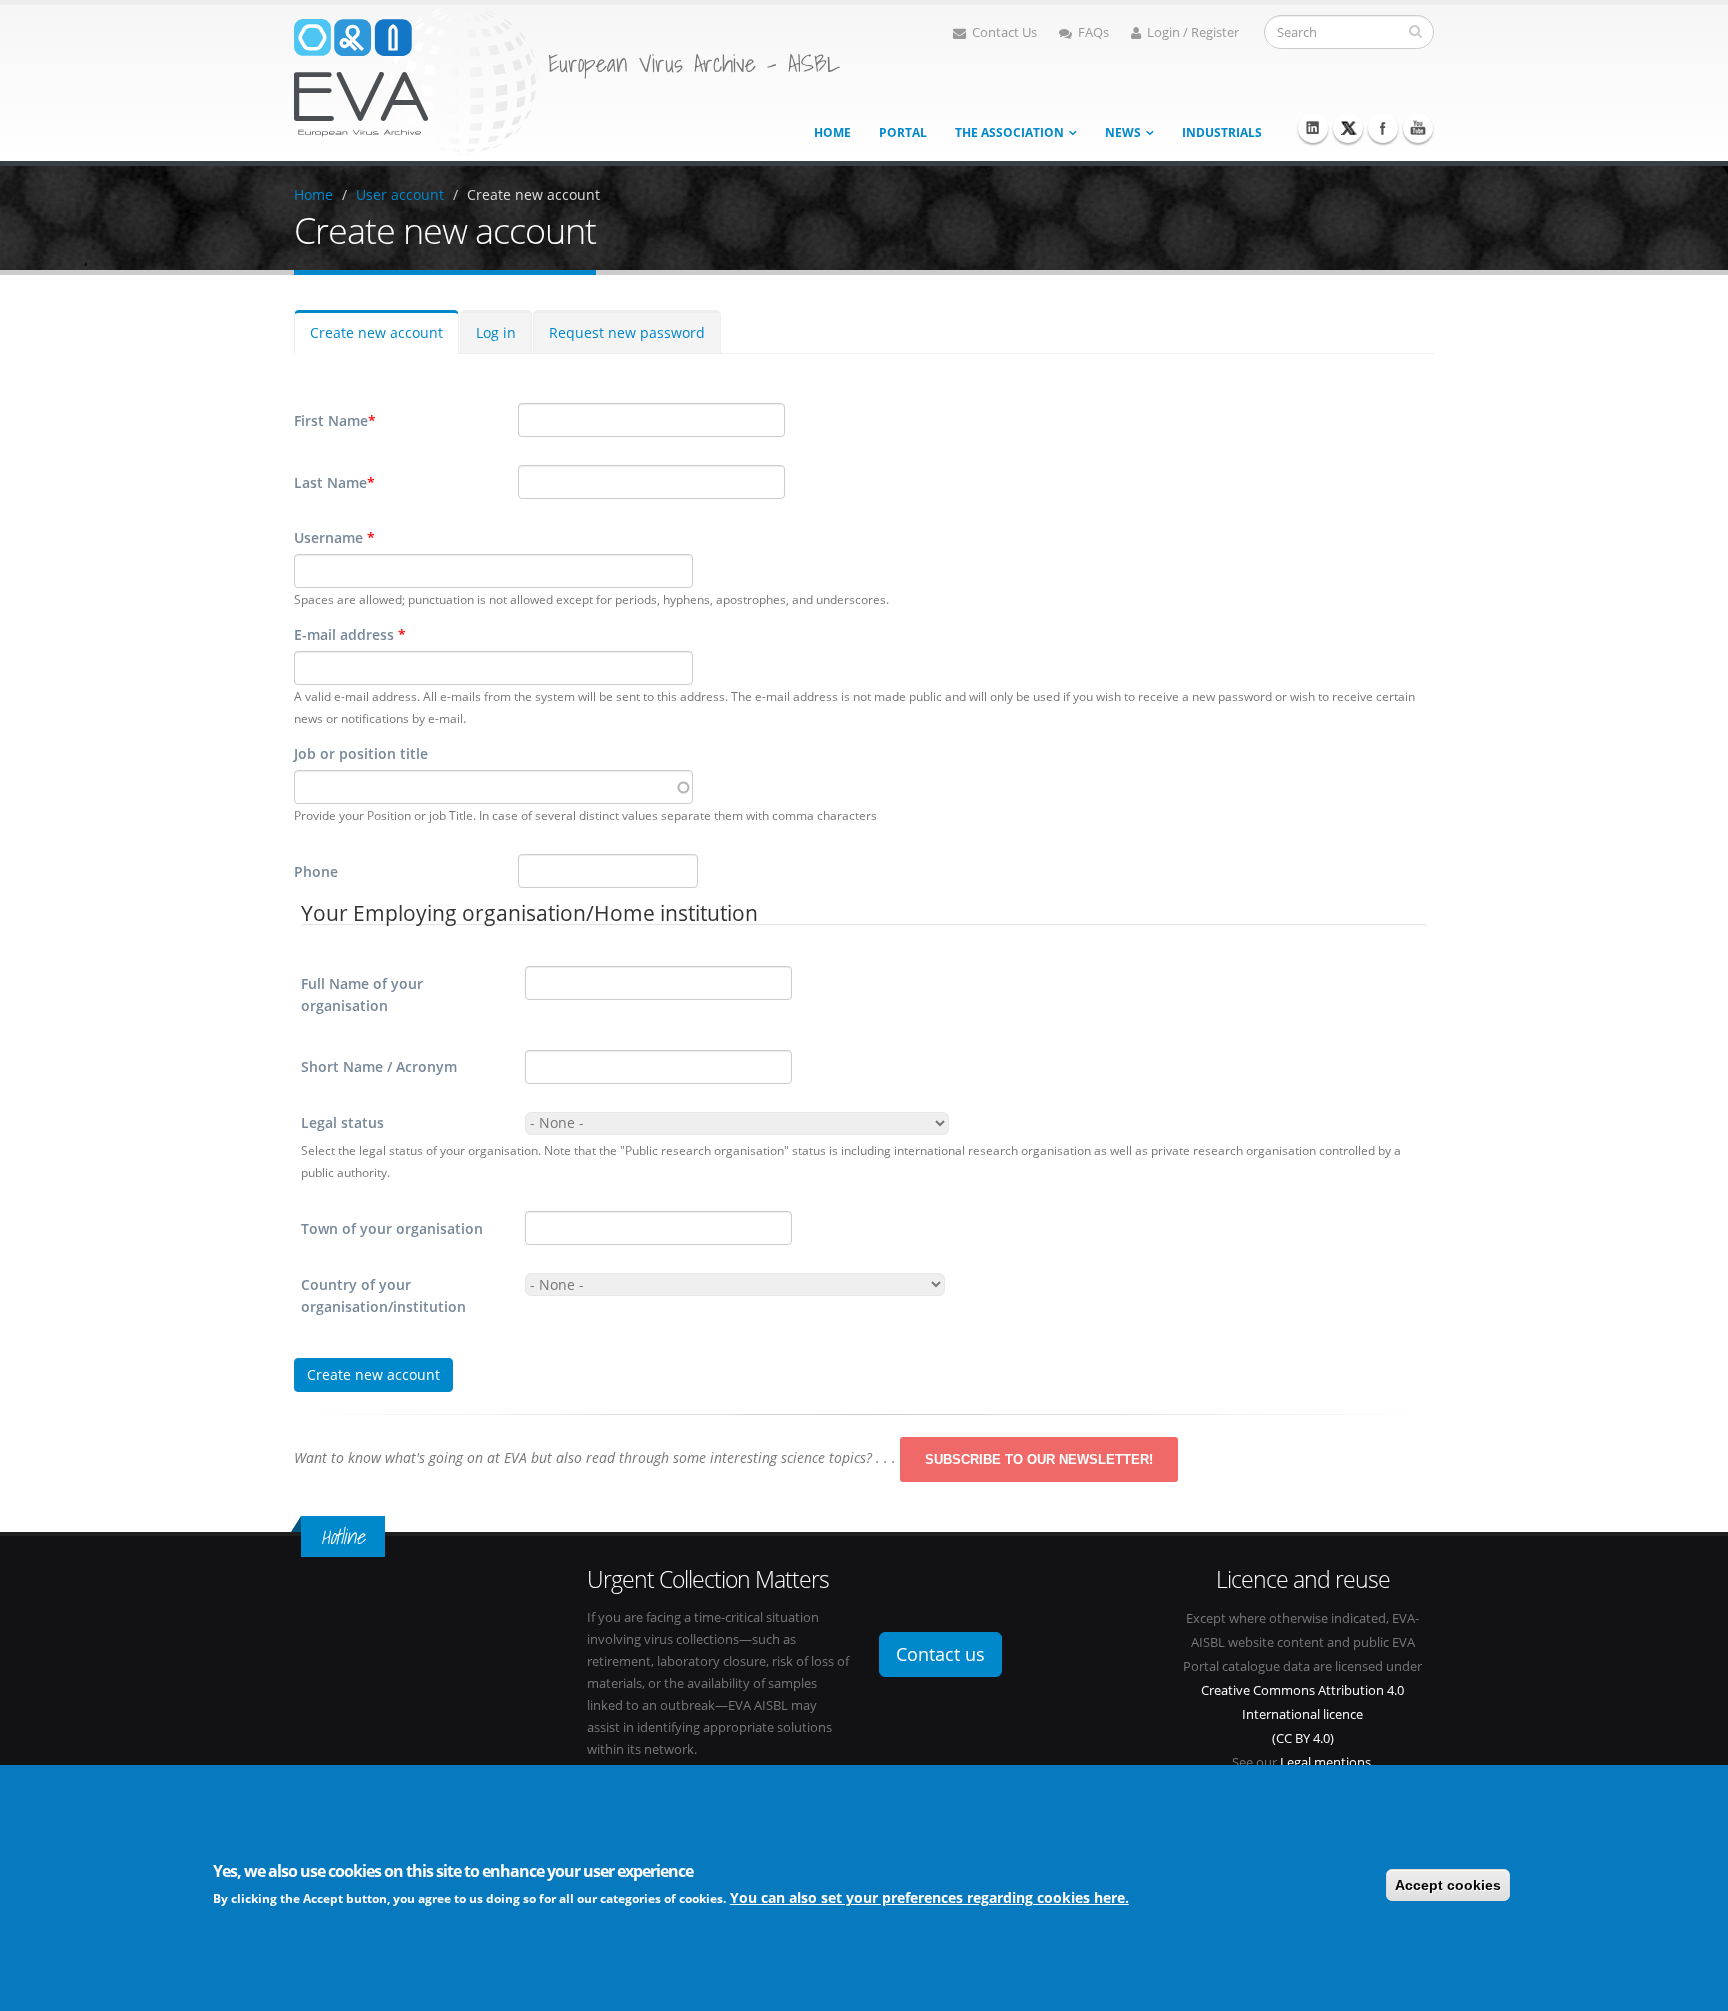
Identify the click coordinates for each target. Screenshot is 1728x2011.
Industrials (1222, 132)
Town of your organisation (392, 1228)
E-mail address (350, 634)
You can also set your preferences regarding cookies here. (929, 1897)
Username (334, 537)
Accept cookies (1448, 1885)
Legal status (342, 1122)
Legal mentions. (1327, 1762)
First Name (335, 420)
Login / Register (1193, 32)
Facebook (1383, 128)
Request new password (627, 332)
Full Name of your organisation (362, 994)
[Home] (416, 78)
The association (1009, 132)
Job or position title (361, 753)
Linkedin (1313, 128)
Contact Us (1004, 32)
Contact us (940, 1654)
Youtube (1418, 128)
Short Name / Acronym (379, 1066)
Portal (903, 132)
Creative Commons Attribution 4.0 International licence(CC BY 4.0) (1302, 1714)
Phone (316, 871)
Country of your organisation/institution (383, 1295)
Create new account (533, 194)
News (1123, 132)
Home (832, 132)
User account (400, 194)
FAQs (1093, 32)
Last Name (334, 482)
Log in (496, 332)
